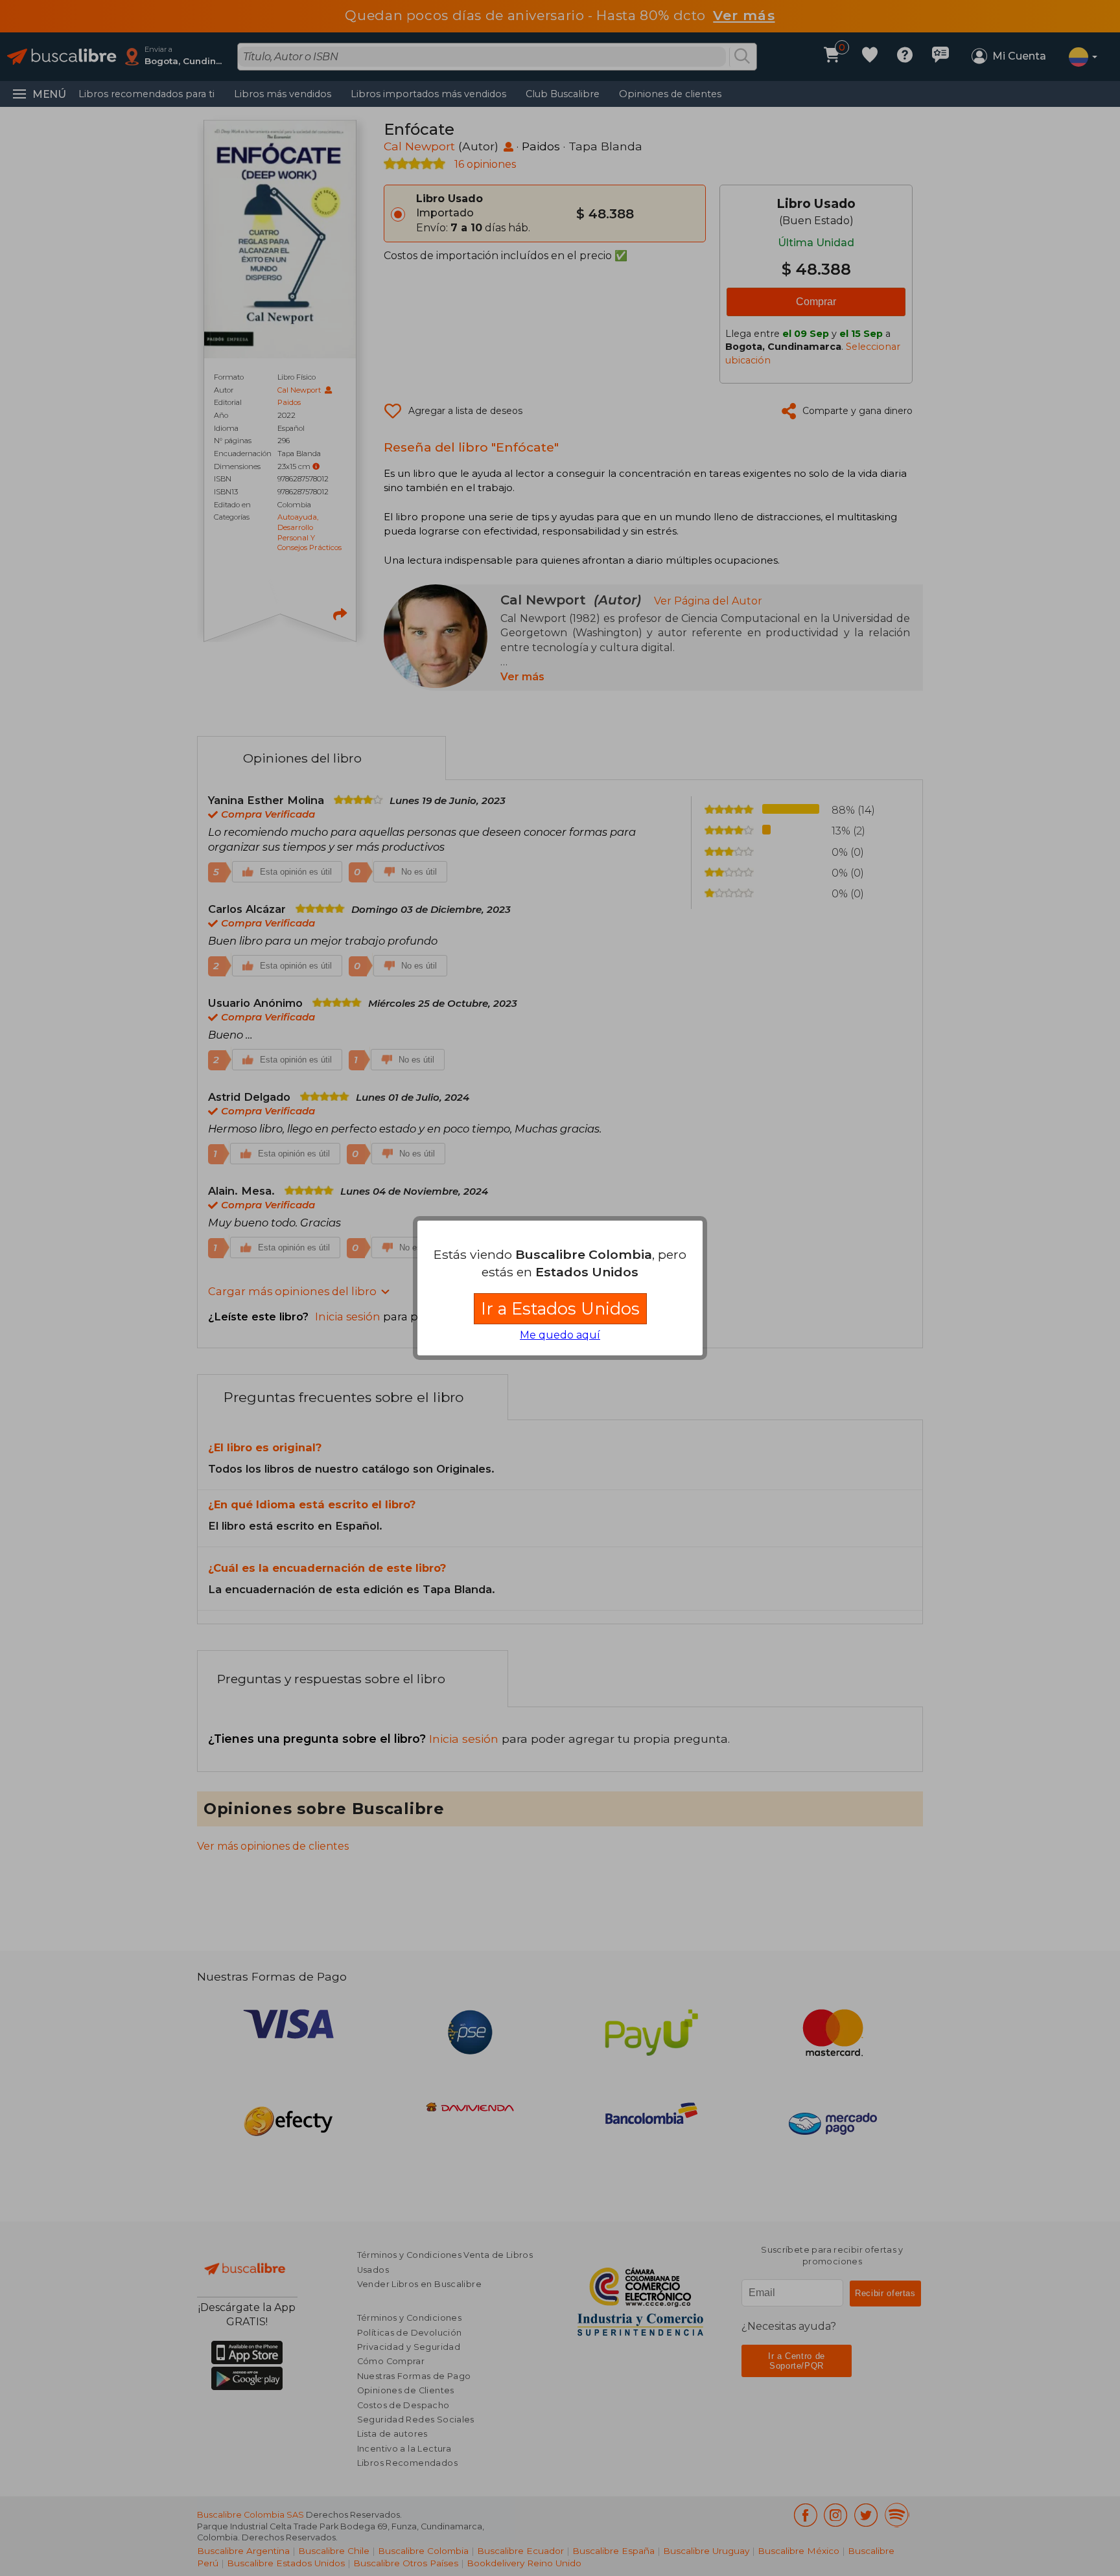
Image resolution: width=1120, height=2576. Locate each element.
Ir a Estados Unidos (560, 1308)
